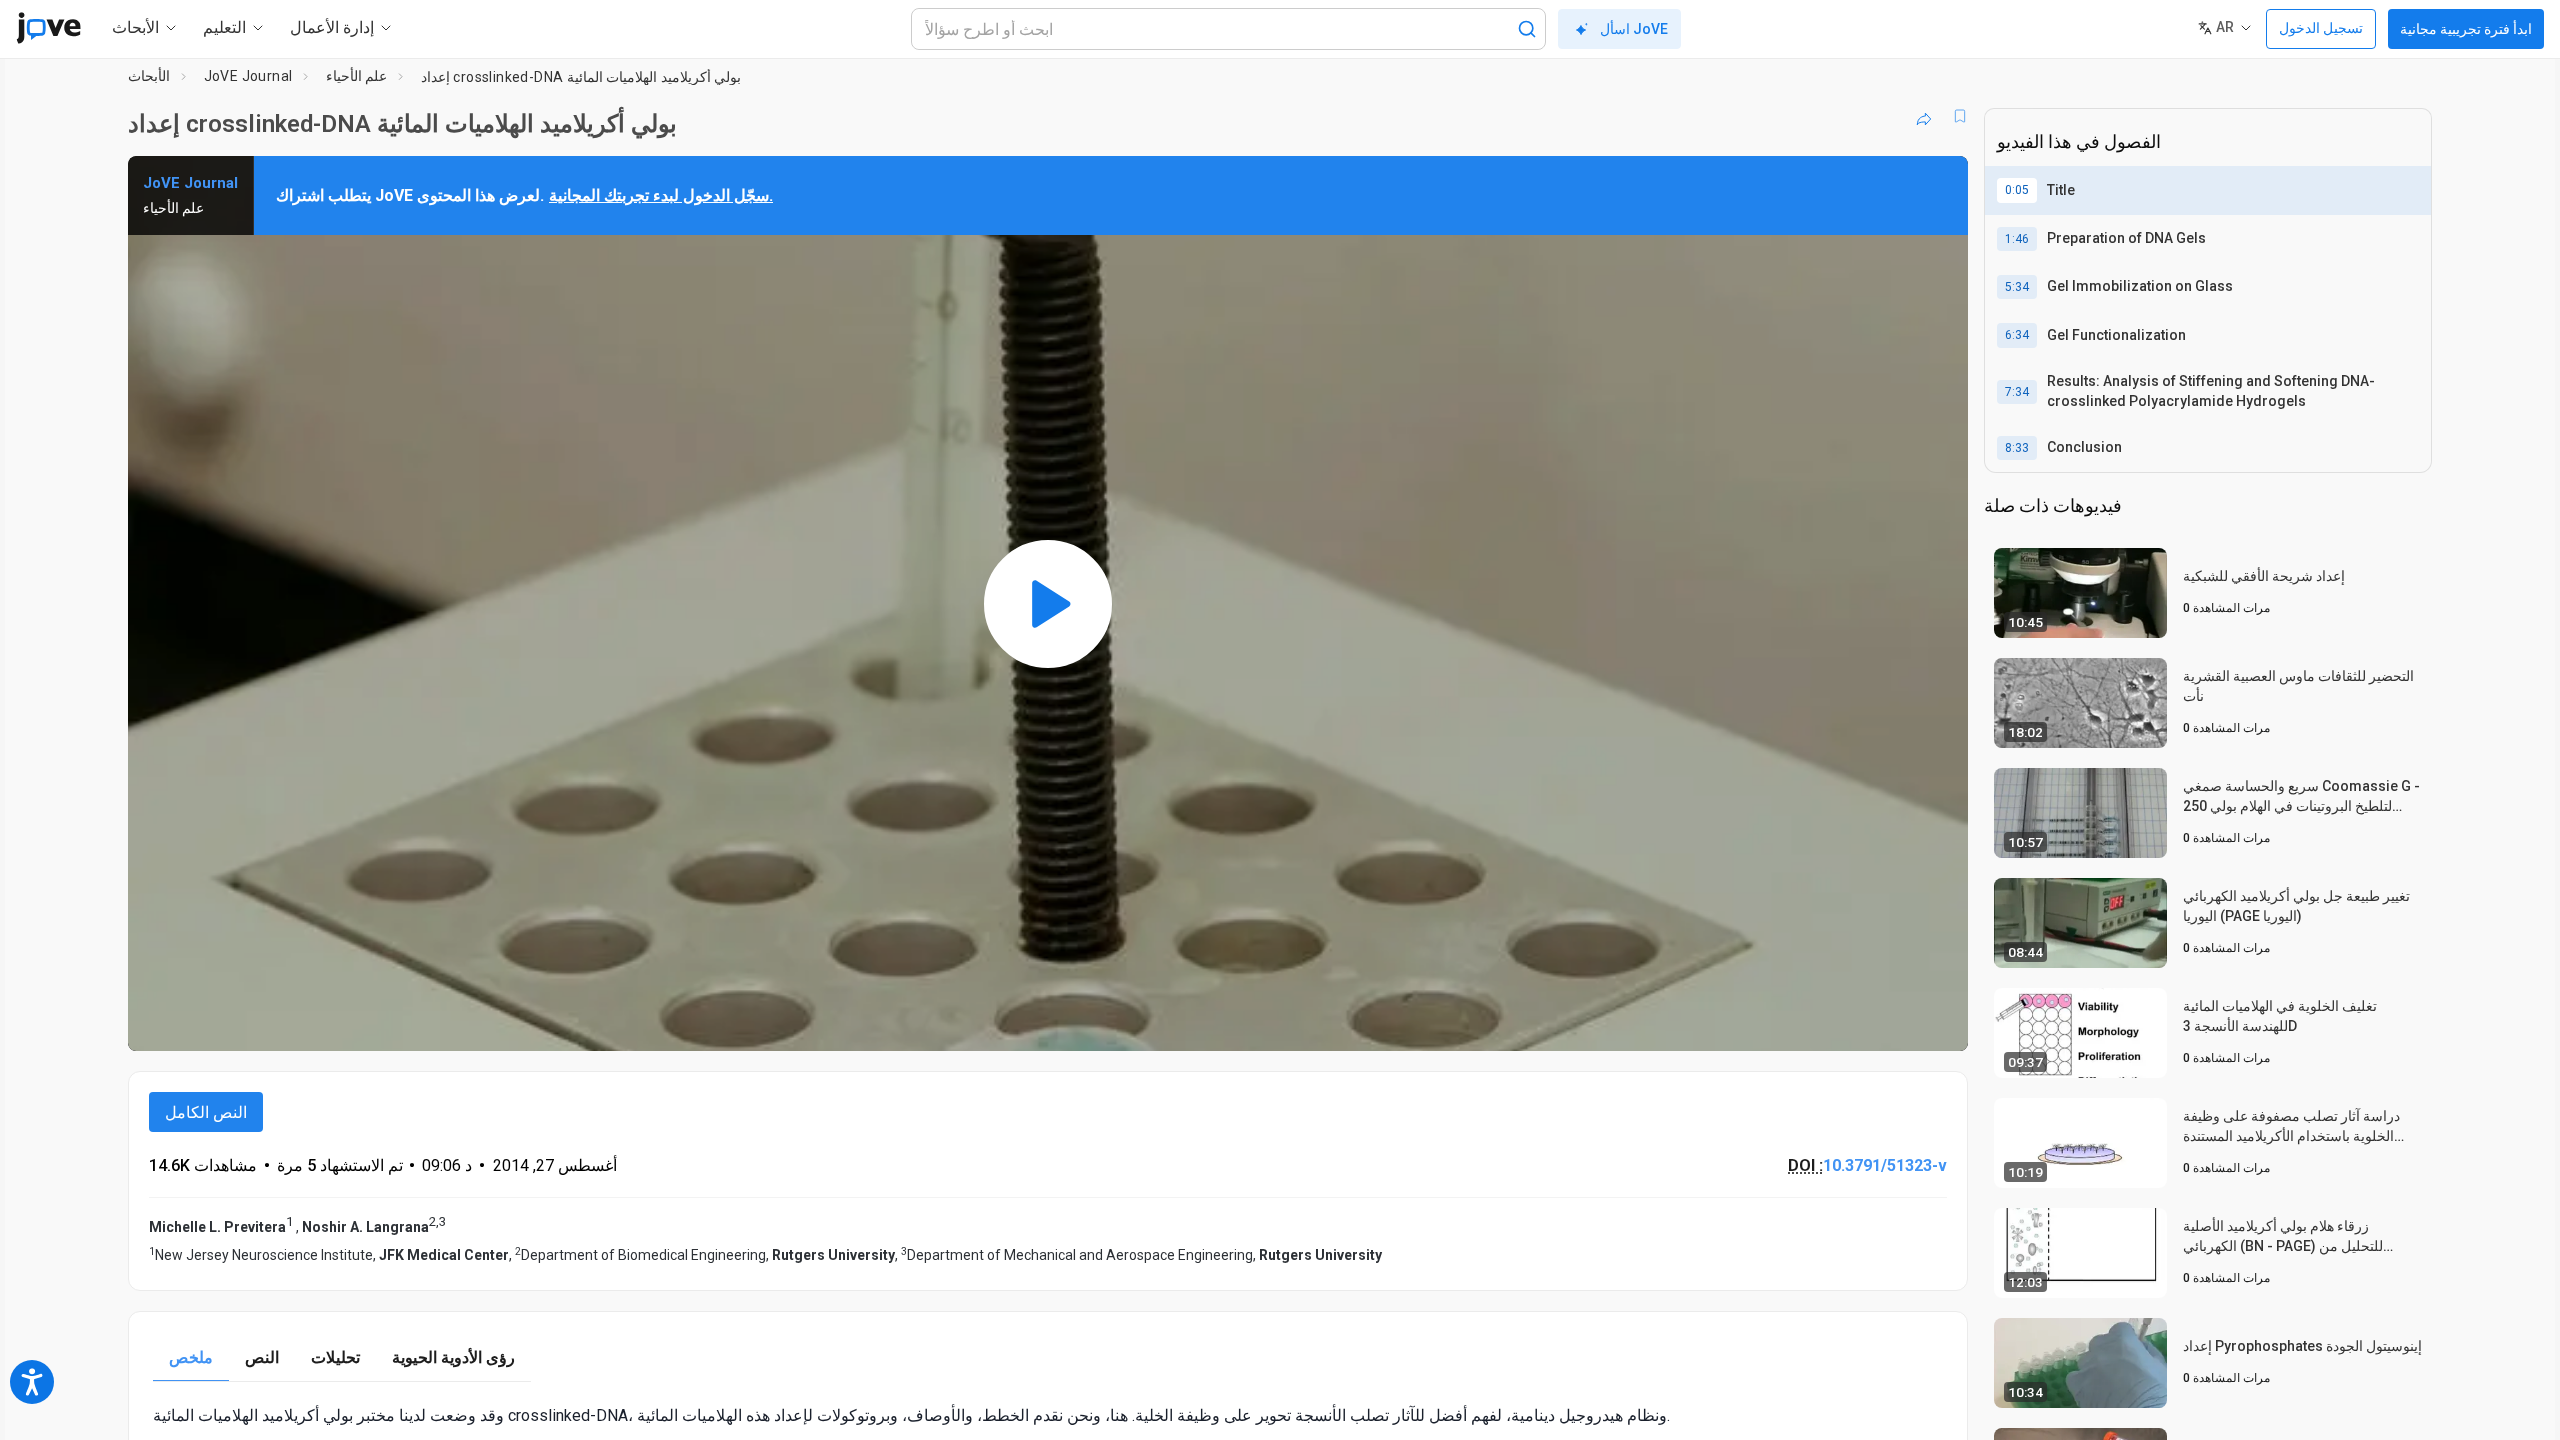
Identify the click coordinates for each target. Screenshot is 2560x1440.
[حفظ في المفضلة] (1960, 116)
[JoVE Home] (48, 28)
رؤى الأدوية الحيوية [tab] (453, 1357)
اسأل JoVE (1634, 29)
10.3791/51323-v (1885, 1165)
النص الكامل (206, 1112)
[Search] (1527, 29)
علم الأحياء (356, 76)
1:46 (2017, 239)
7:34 (2017, 392)
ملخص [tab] (191, 1357)
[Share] (1924, 116)
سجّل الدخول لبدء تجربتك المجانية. (661, 195)
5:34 (2017, 287)
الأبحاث (149, 76)
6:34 (2017, 335)
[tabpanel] (1048, 1415)
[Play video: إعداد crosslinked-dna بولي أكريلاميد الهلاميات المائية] (1048, 603)
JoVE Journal (248, 76)
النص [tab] (262, 1357)
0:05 (2017, 190)
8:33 (2017, 448)
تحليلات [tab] (335, 1357)
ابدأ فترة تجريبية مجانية (2466, 29)
